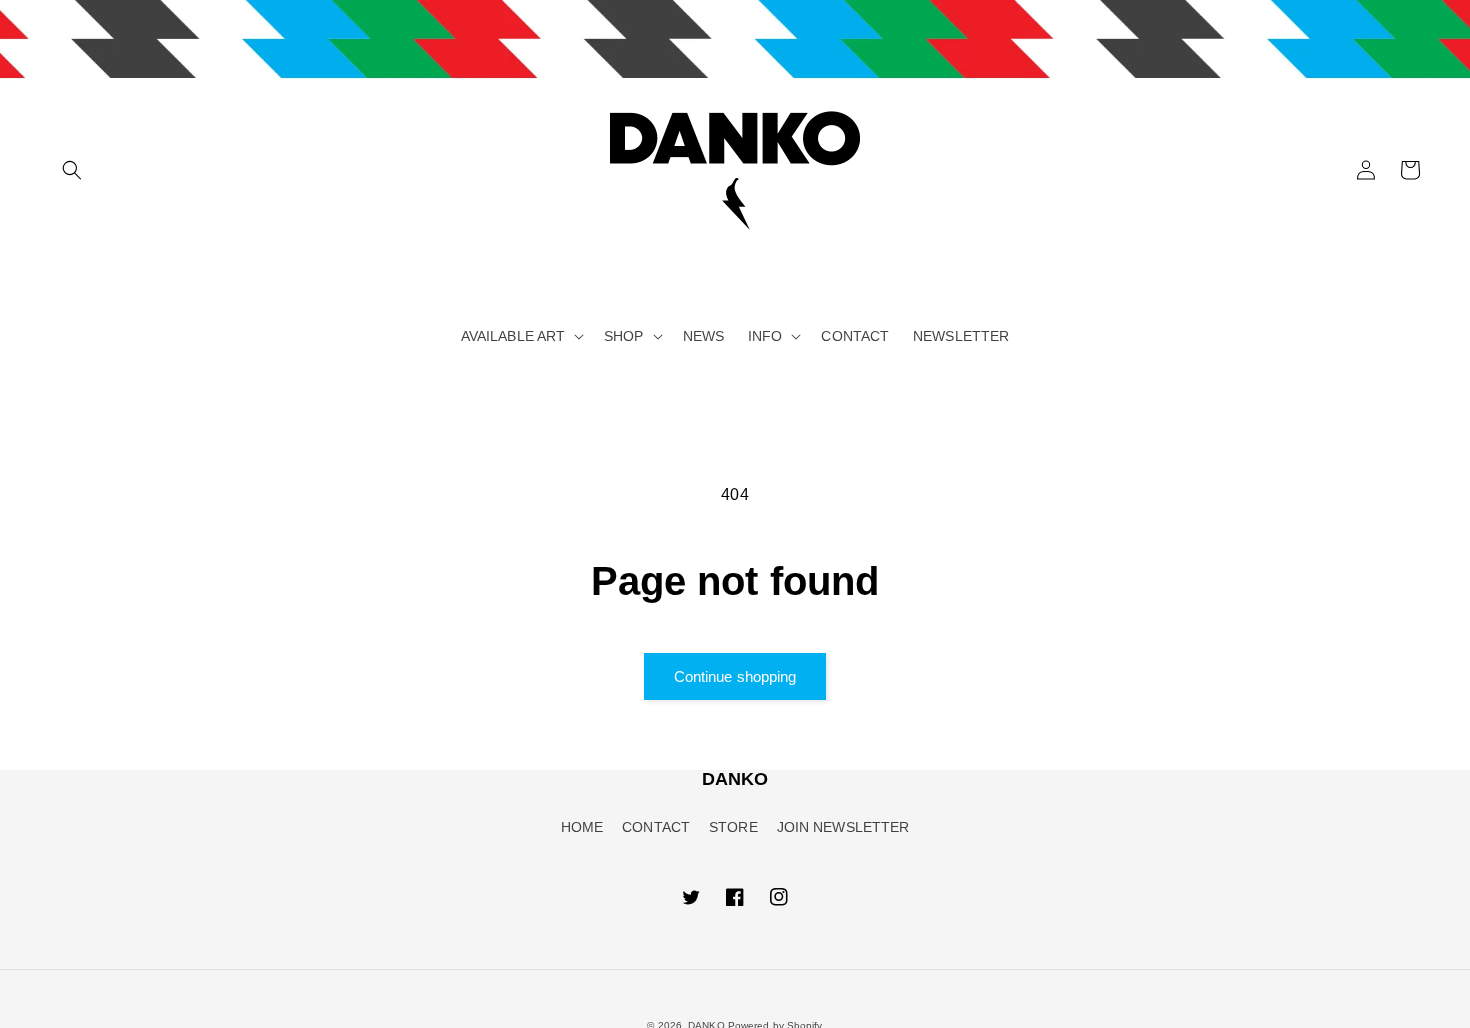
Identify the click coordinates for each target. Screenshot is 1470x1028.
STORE (733, 827)
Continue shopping (735, 676)
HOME (582, 827)
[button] (72, 170)
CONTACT (656, 827)
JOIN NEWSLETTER (843, 827)
